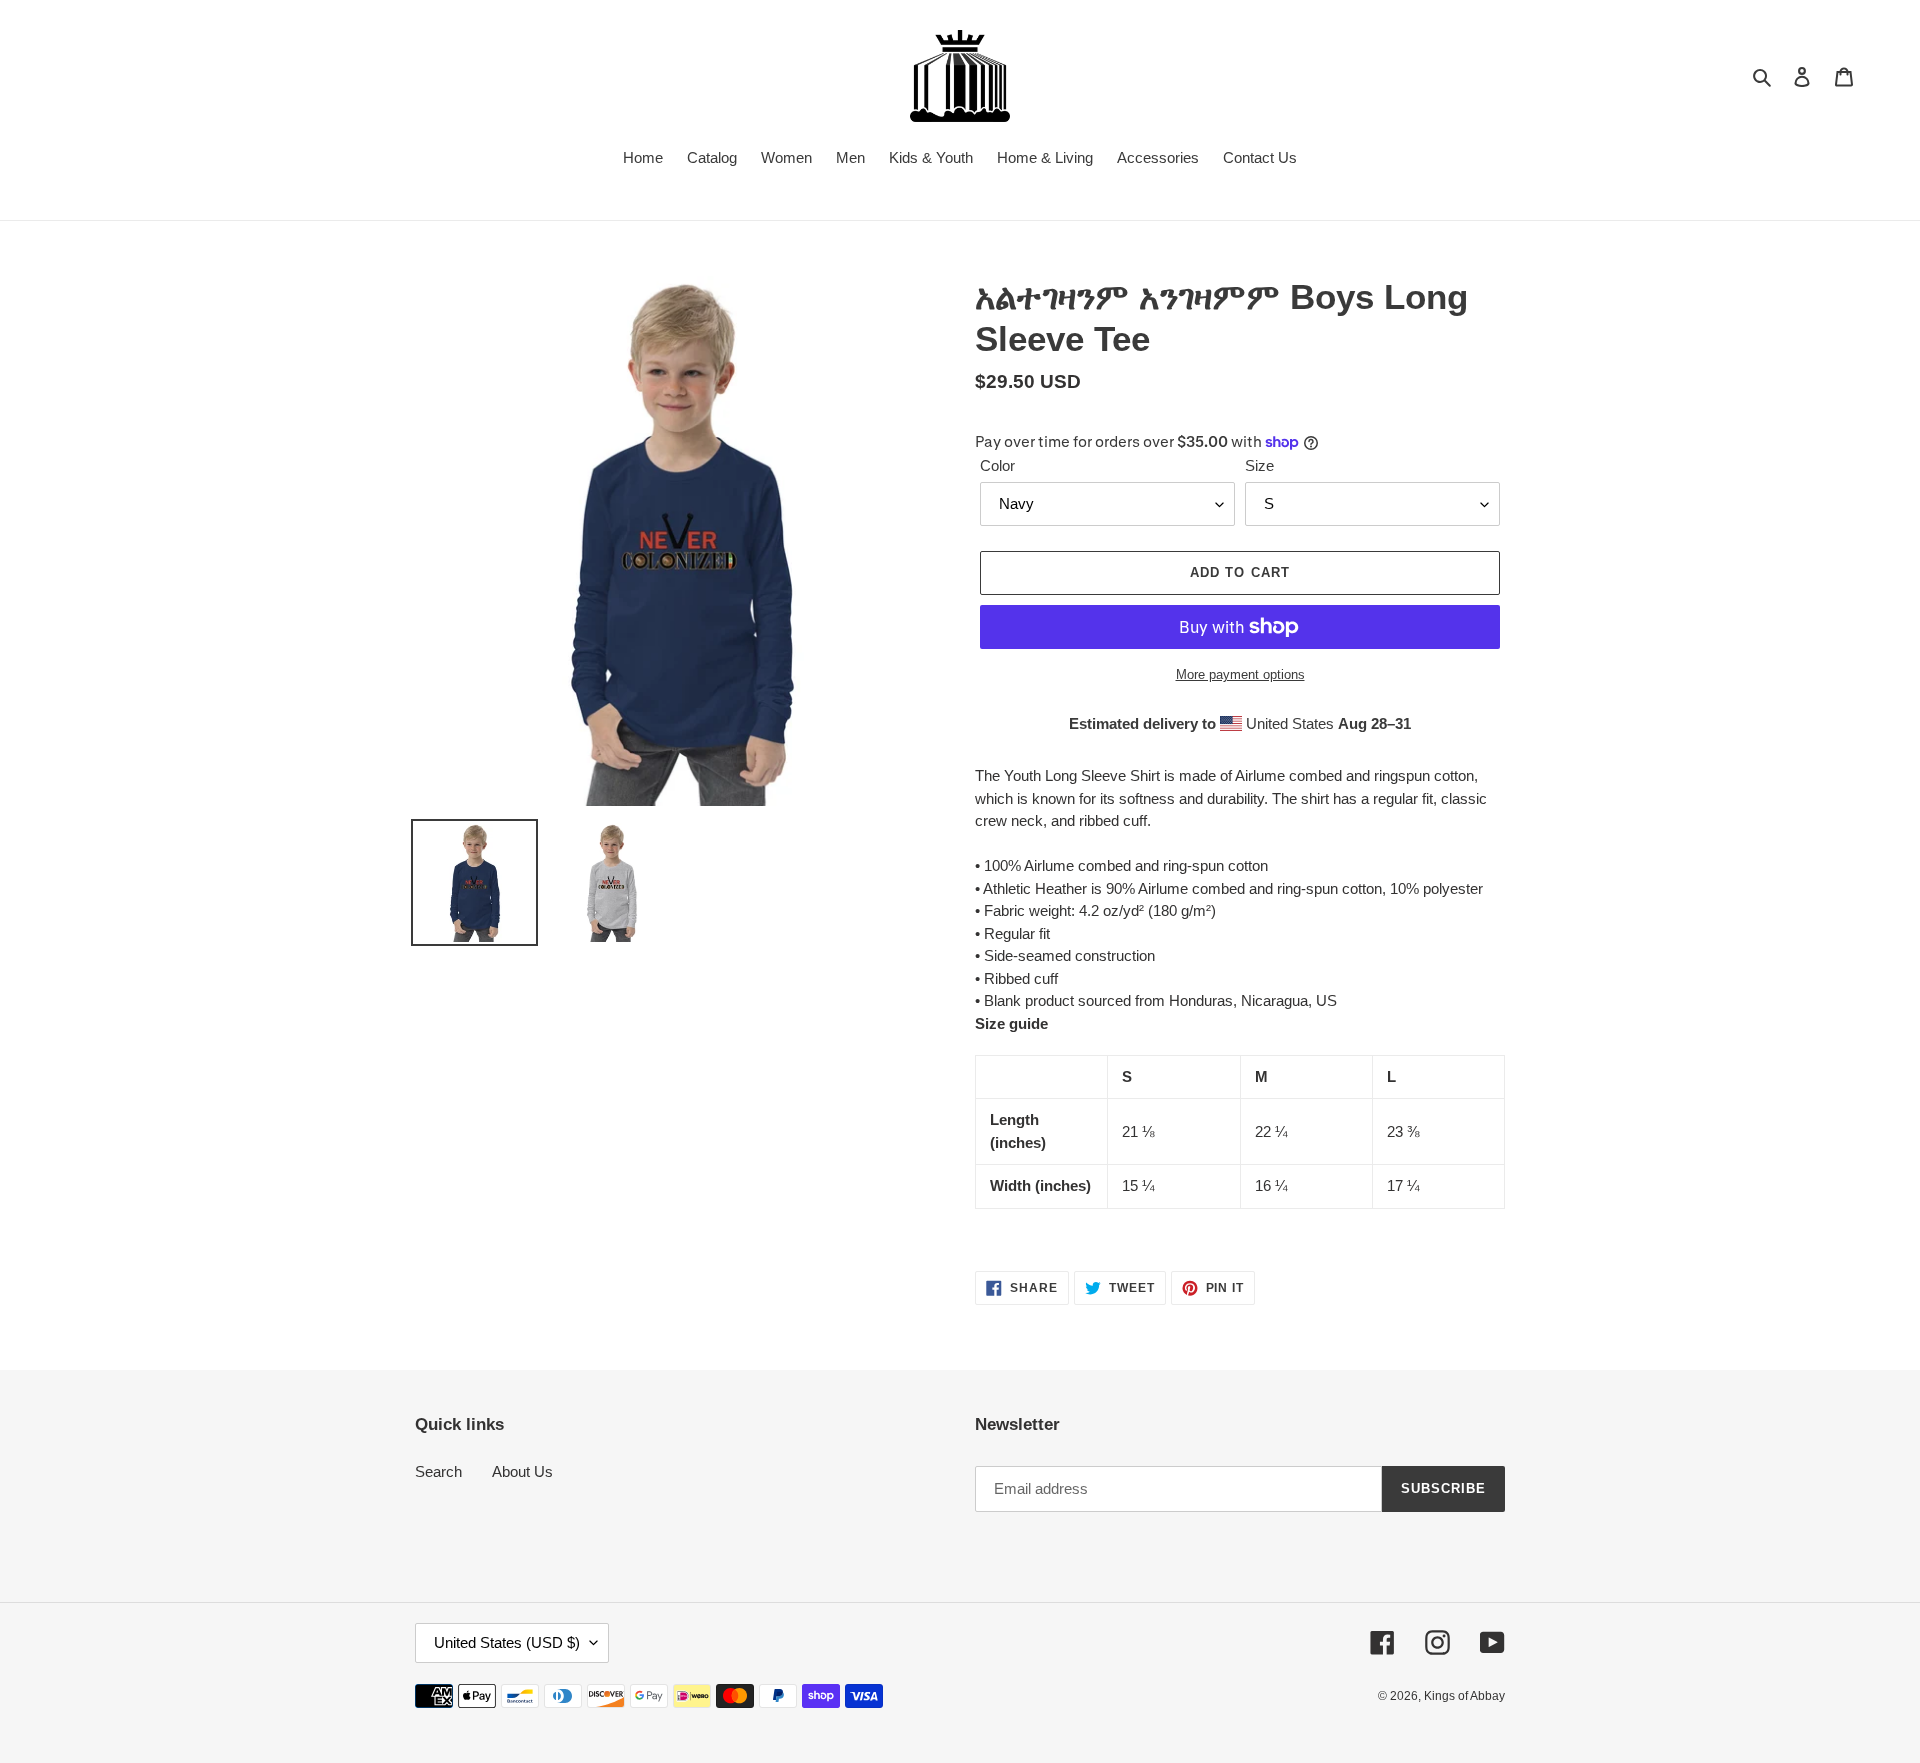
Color (997, 465)
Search (438, 1471)
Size (1259, 465)
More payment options (1240, 674)
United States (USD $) (507, 1642)
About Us (522, 1471)
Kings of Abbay (1464, 1696)
